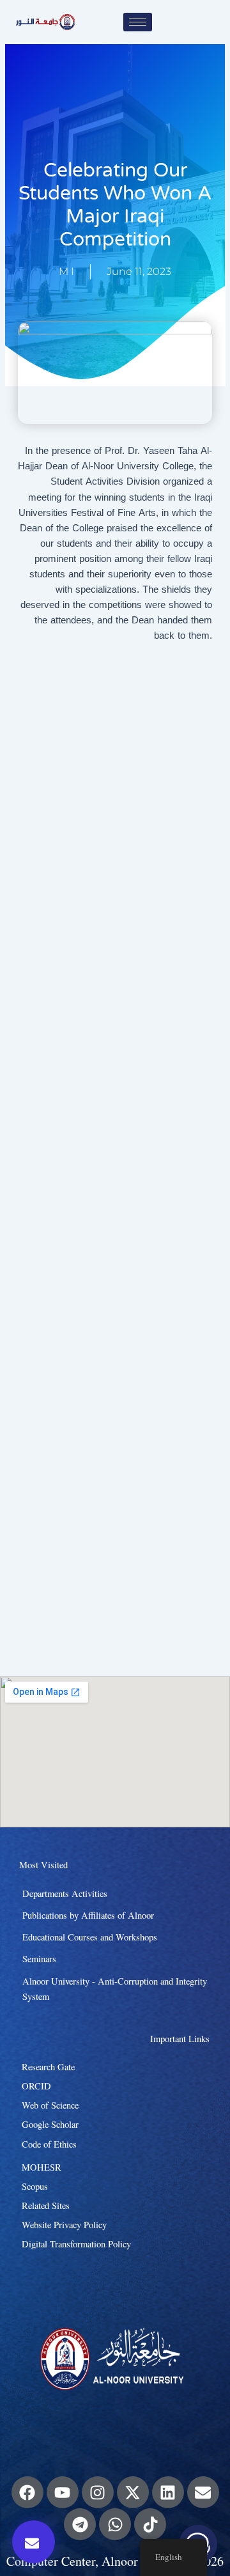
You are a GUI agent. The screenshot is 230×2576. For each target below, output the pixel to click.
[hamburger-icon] (138, 22)
